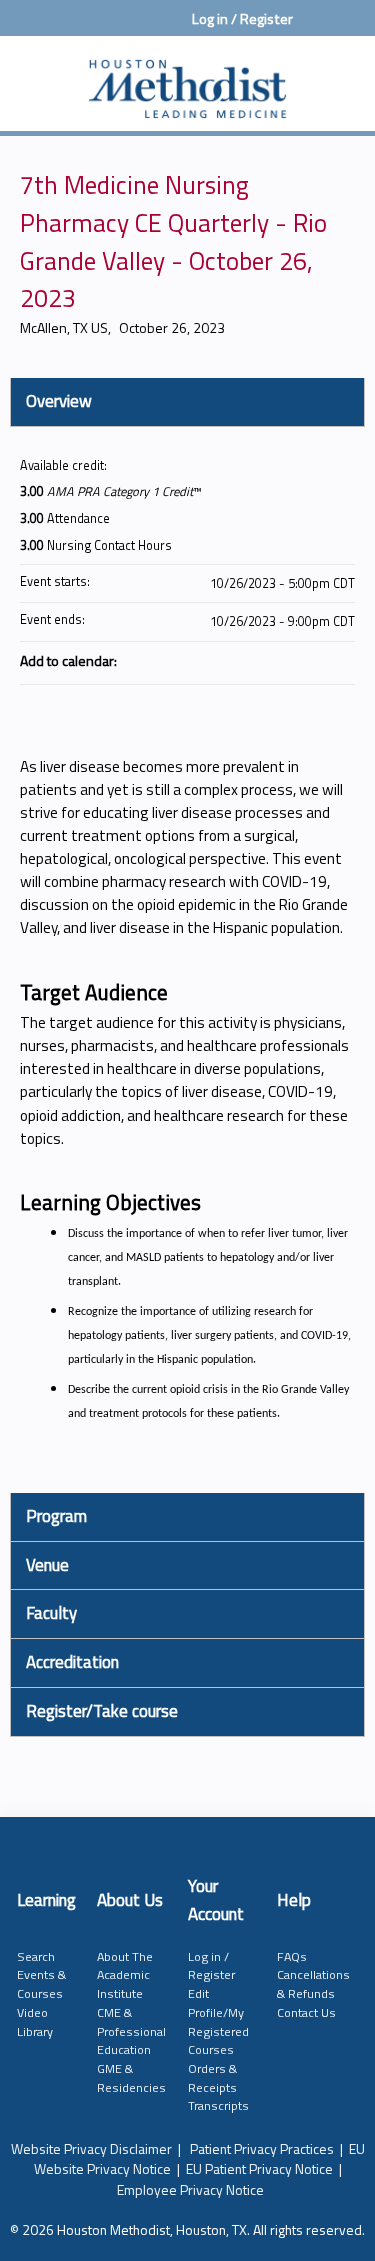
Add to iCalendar (313, 659)
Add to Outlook (339, 660)
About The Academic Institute (125, 1975)
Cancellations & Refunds (313, 1984)
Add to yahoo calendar (287, 660)
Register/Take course (102, 1711)
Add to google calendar (261, 660)
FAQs (292, 1956)
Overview (59, 401)
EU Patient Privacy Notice (259, 2168)
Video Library (35, 2022)
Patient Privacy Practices (262, 2148)
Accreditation (72, 1662)
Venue (47, 1565)
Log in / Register (242, 19)
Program (56, 1516)
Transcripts (218, 2105)
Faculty (51, 1613)
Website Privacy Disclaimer (91, 2148)
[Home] (187, 78)
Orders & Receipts (212, 2078)
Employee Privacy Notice (190, 2189)
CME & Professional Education (131, 2031)
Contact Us (306, 2012)
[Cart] (316, 29)
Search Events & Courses (41, 1975)
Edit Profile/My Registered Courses (218, 2021)
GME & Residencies (131, 2078)
